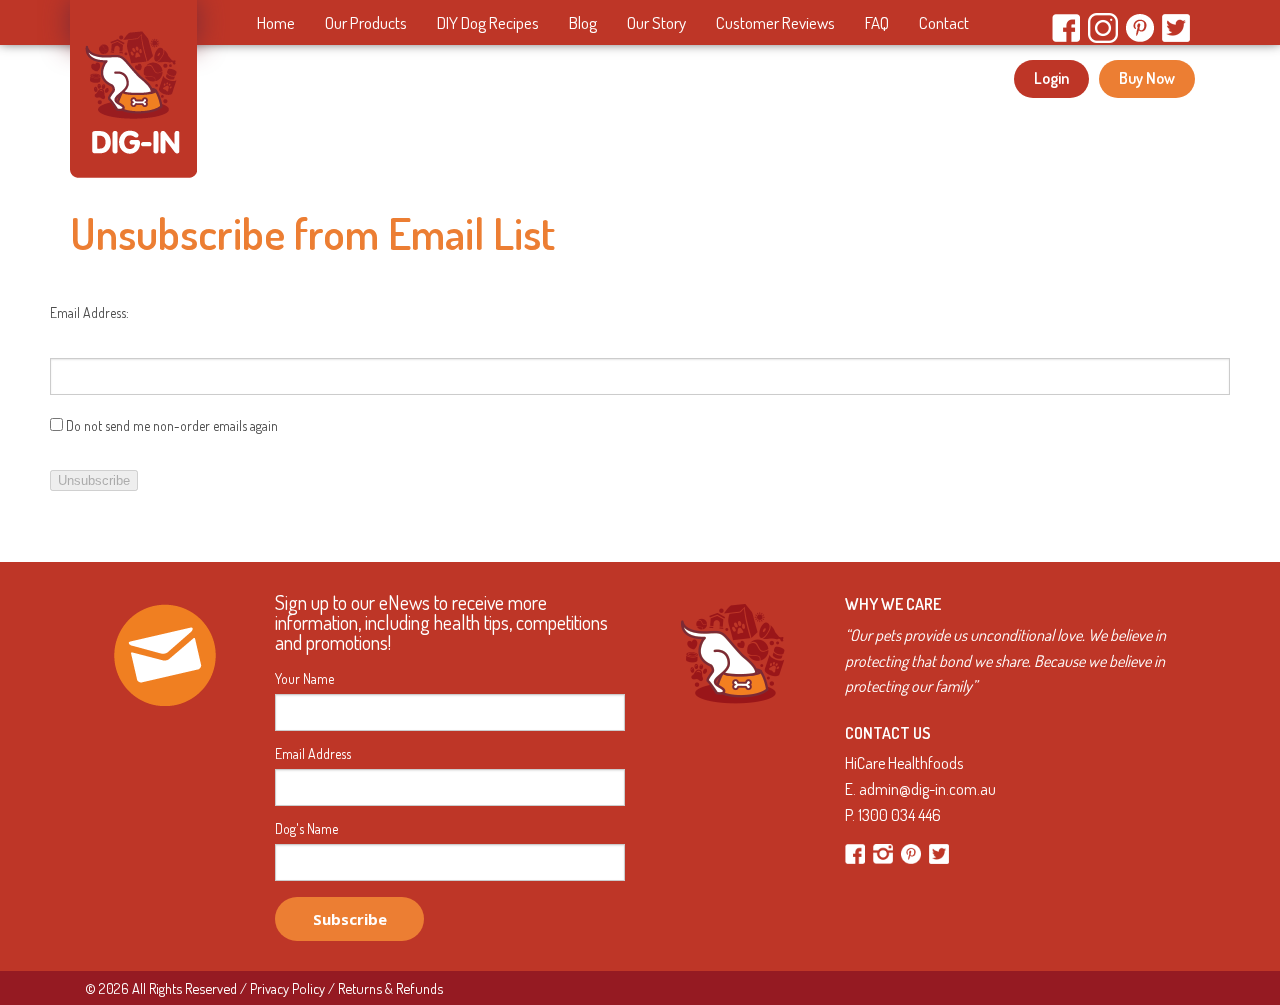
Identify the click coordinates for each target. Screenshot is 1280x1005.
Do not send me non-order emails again (170, 425)
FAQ (877, 22)
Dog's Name (306, 829)
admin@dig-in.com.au (927, 789)
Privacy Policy (287, 988)
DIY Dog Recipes (488, 22)
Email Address (313, 754)
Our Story (656, 22)
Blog (583, 22)
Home (276, 22)
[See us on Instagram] (884, 846)
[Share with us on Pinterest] (912, 846)
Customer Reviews (775, 22)
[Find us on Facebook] (856, 846)
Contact (944, 22)
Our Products (366, 22)
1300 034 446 (899, 815)
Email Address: (89, 312)
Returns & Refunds (390, 988)
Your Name (304, 679)
